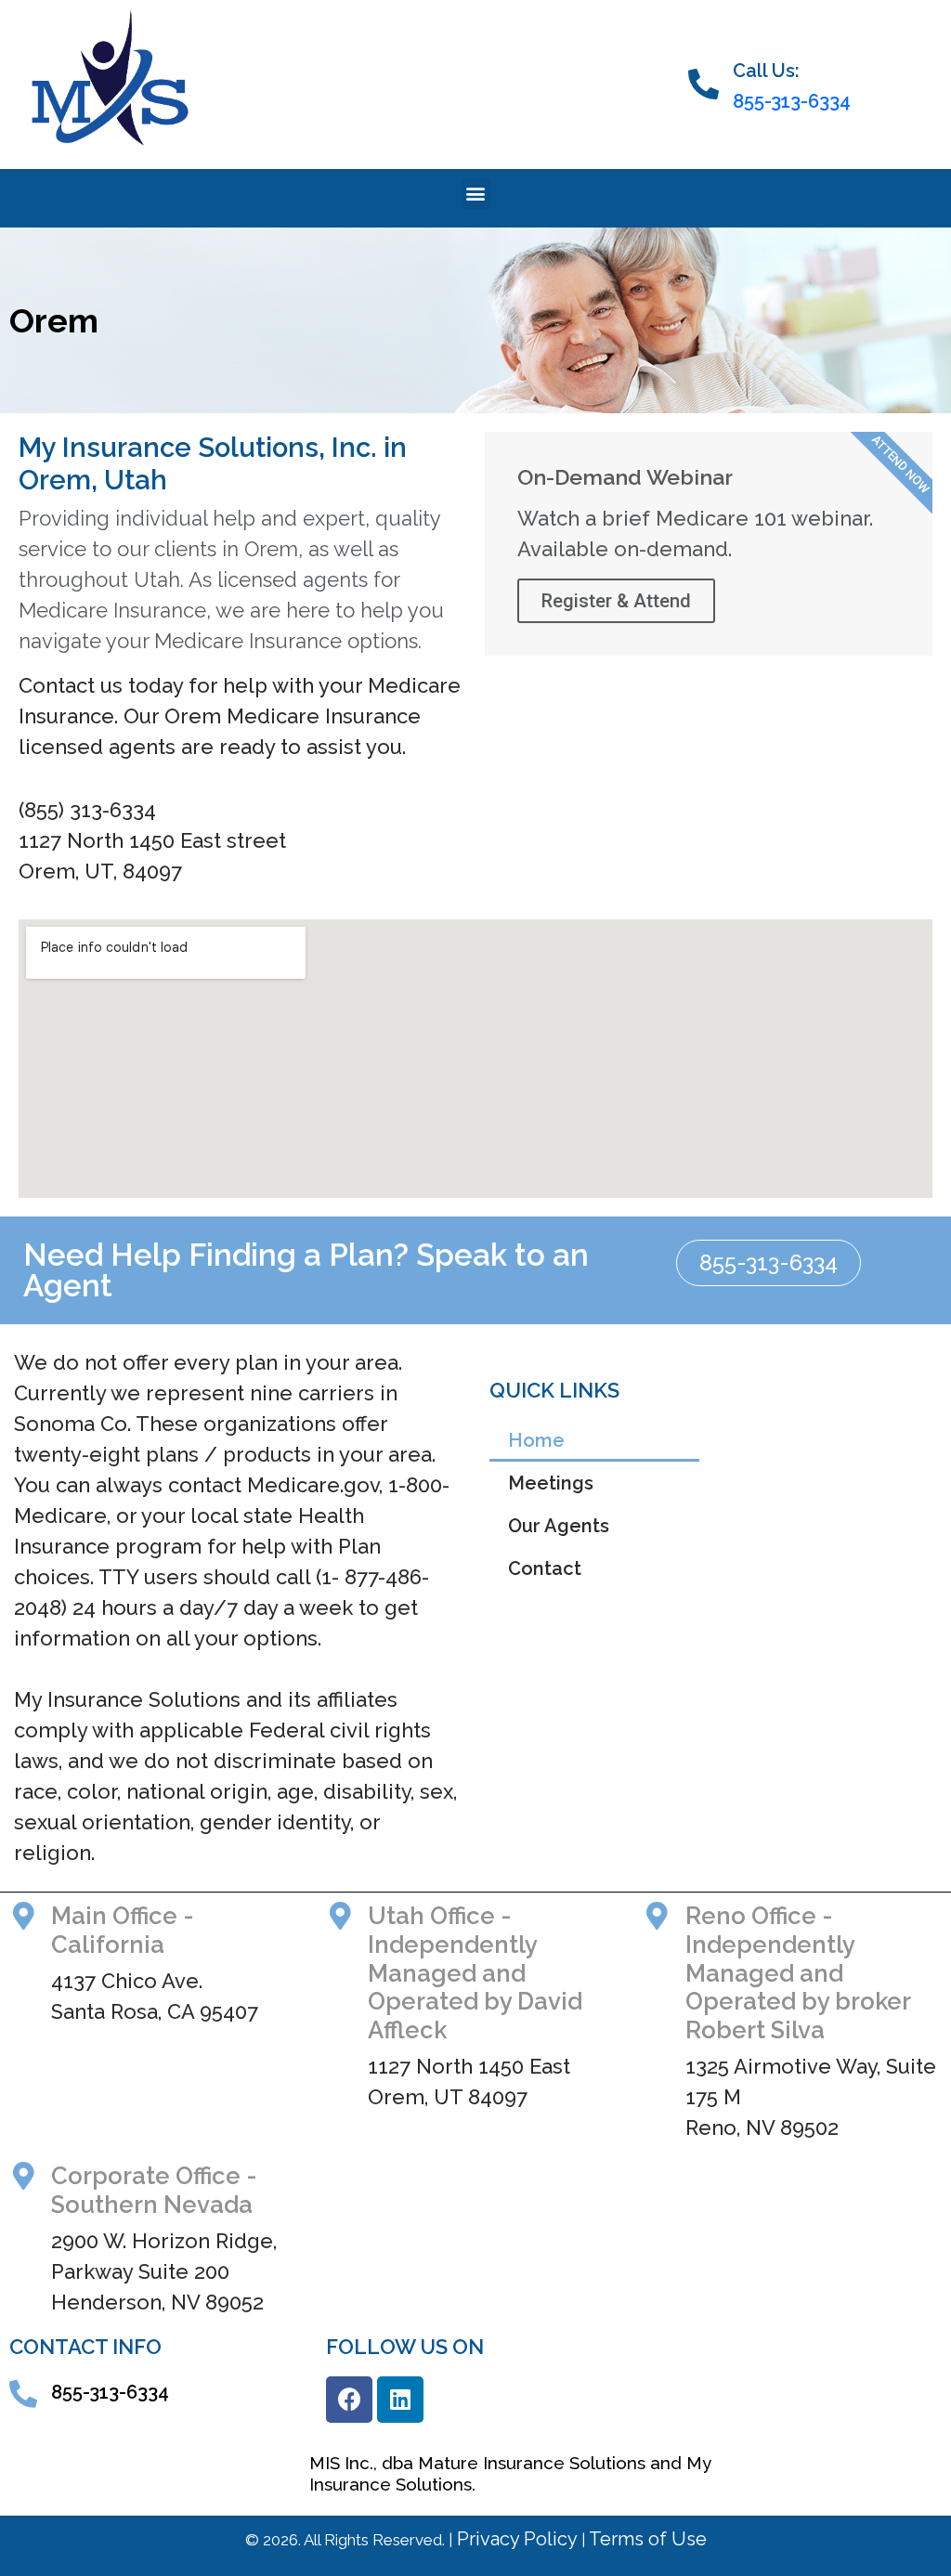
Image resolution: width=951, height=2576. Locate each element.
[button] (476, 194)
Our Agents (559, 1526)
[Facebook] (349, 2400)
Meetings (551, 1483)
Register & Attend (616, 601)
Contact (545, 1568)
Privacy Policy (515, 2539)
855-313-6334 (792, 101)
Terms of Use (646, 2539)
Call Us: (766, 71)
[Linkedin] (400, 2400)
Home (536, 1440)
